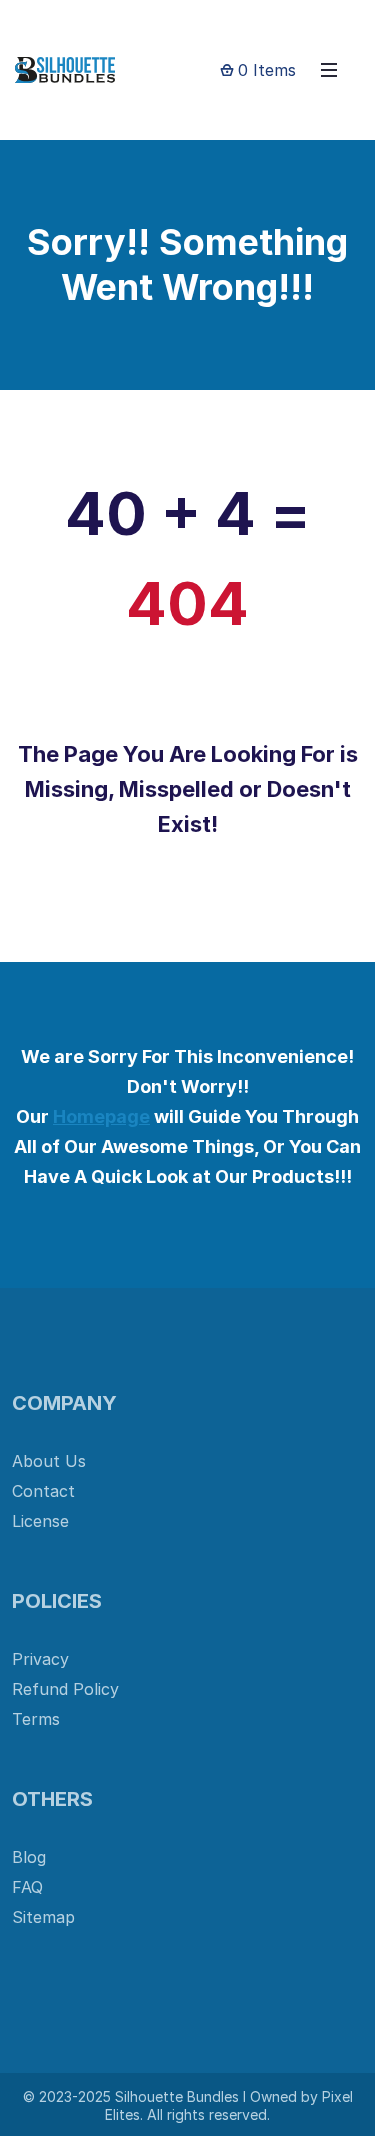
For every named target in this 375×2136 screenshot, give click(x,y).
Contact (43, 1491)
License (40, 1521)
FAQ (27, 1887)
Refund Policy (65, 1689)
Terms (36, 1719)
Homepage (101, 1116)
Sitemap (43, 1917)
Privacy (40, 1659)
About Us (49, 1461)
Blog (29, 1857)
